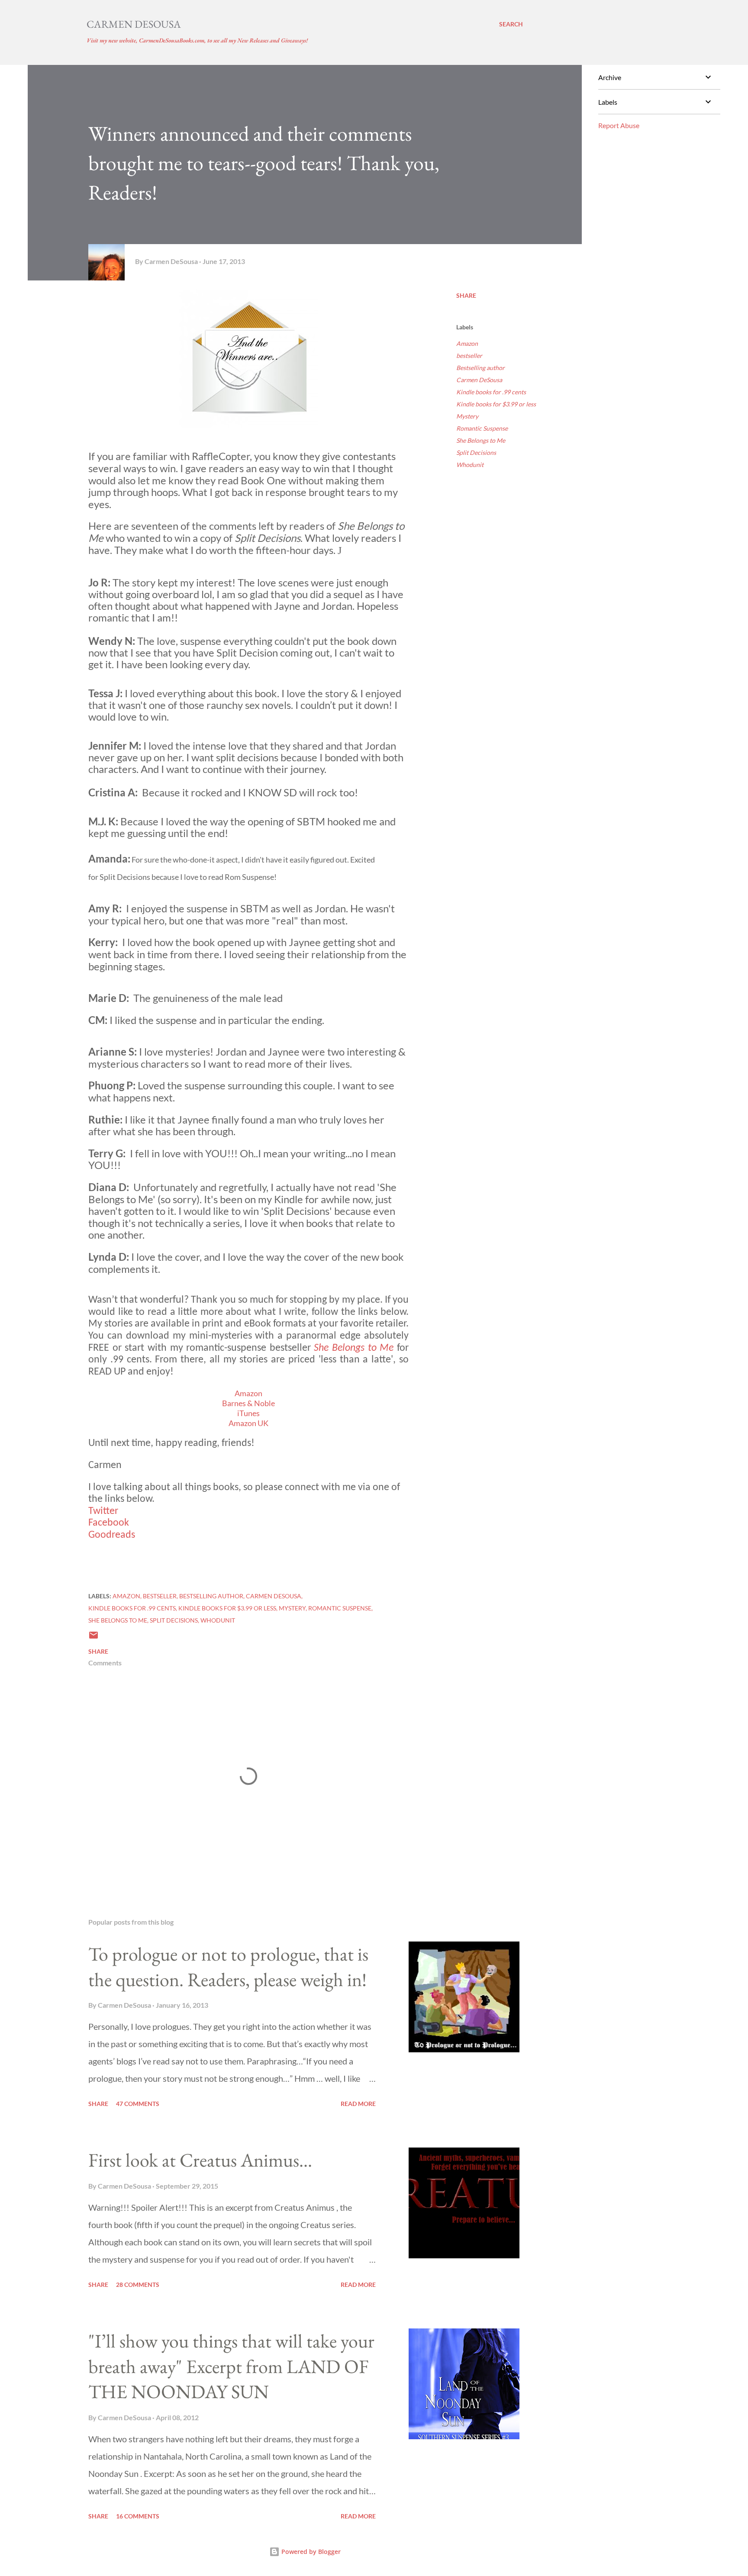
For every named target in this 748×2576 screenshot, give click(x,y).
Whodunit (470, 465)
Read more (358, 2104)
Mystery (467, 416)
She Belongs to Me (481, 440)
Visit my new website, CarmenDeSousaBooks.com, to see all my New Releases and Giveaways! (197, 40)
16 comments (138, 2516)
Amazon (467, 343)
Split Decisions (476, 452)
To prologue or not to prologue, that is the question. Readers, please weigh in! (228, 1967)
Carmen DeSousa (134, 24)
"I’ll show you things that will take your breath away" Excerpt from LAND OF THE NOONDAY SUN (231, 2366)
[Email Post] (93, 1638)
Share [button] (466, 295)
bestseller (469, 356)
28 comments (138, 2285)
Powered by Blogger (310, 2552)
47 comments (138, 2104)
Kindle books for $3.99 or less (496, 404)
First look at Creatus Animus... (200, 2160)
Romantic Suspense (482, 428)
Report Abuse (619, 125)
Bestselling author (480, 368)
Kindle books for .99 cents (491, 392)
